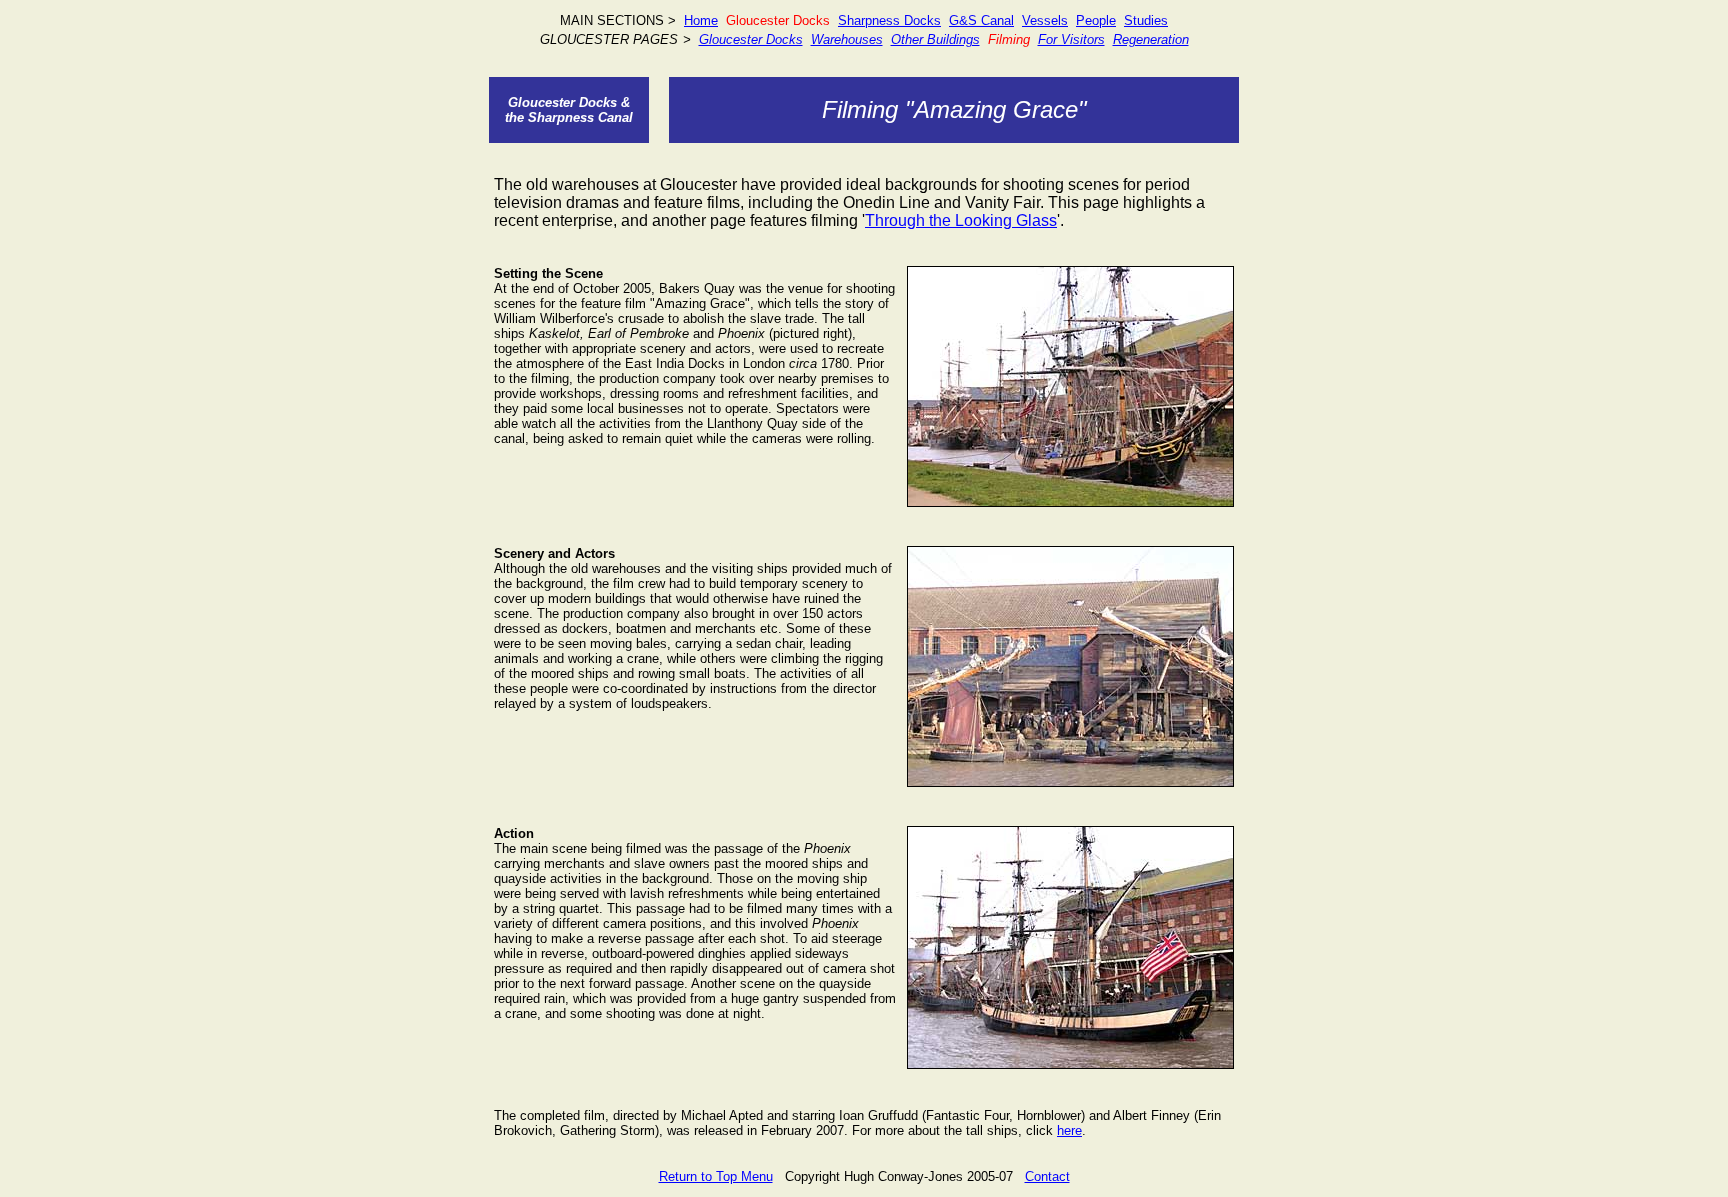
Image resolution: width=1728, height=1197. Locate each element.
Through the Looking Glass (961, 220)
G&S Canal (981, 20)
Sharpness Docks (889, 20)
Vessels (1045, 20)
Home (701, 20)
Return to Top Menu (716, 1176)
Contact (1047, 1176)
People (1096, 20)
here (1069, 1130)
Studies (1146, 20)
